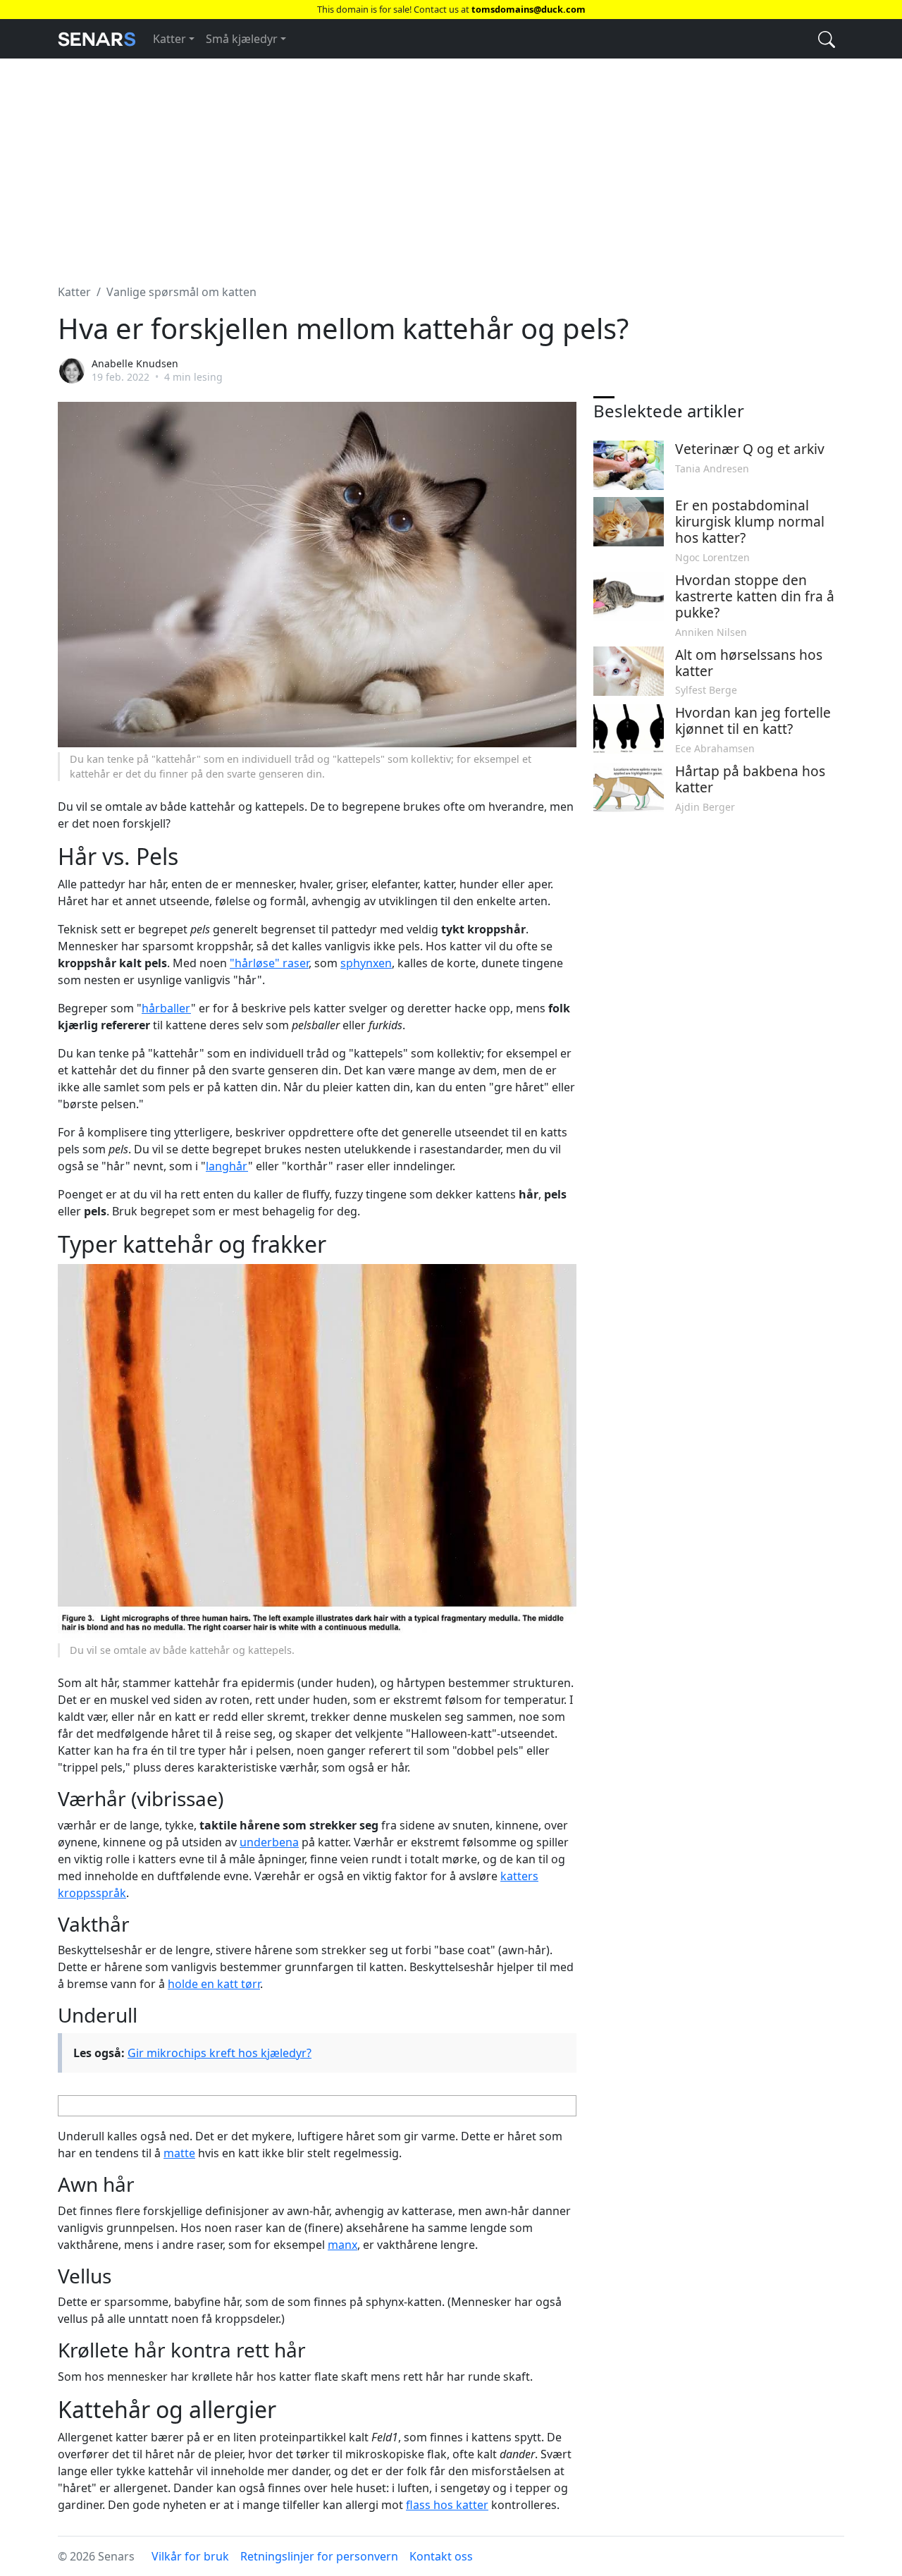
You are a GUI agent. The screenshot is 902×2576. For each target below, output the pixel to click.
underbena (269, 1842)
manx (342, 2245)
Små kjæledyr (242, 39)
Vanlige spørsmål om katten (181, 292)
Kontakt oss (441, 2556)
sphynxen (366, 963)
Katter (169, 39)
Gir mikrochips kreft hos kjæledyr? (220, 2053)
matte (179, 2153)
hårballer (166, 1008)
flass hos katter (447, 2505)
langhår (227, 1166)
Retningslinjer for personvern (319, 2556)
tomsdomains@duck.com (529, 9)
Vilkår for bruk (190, 2556)
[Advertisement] (451, 163)
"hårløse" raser (269, 963)
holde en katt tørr (214, 1984)
